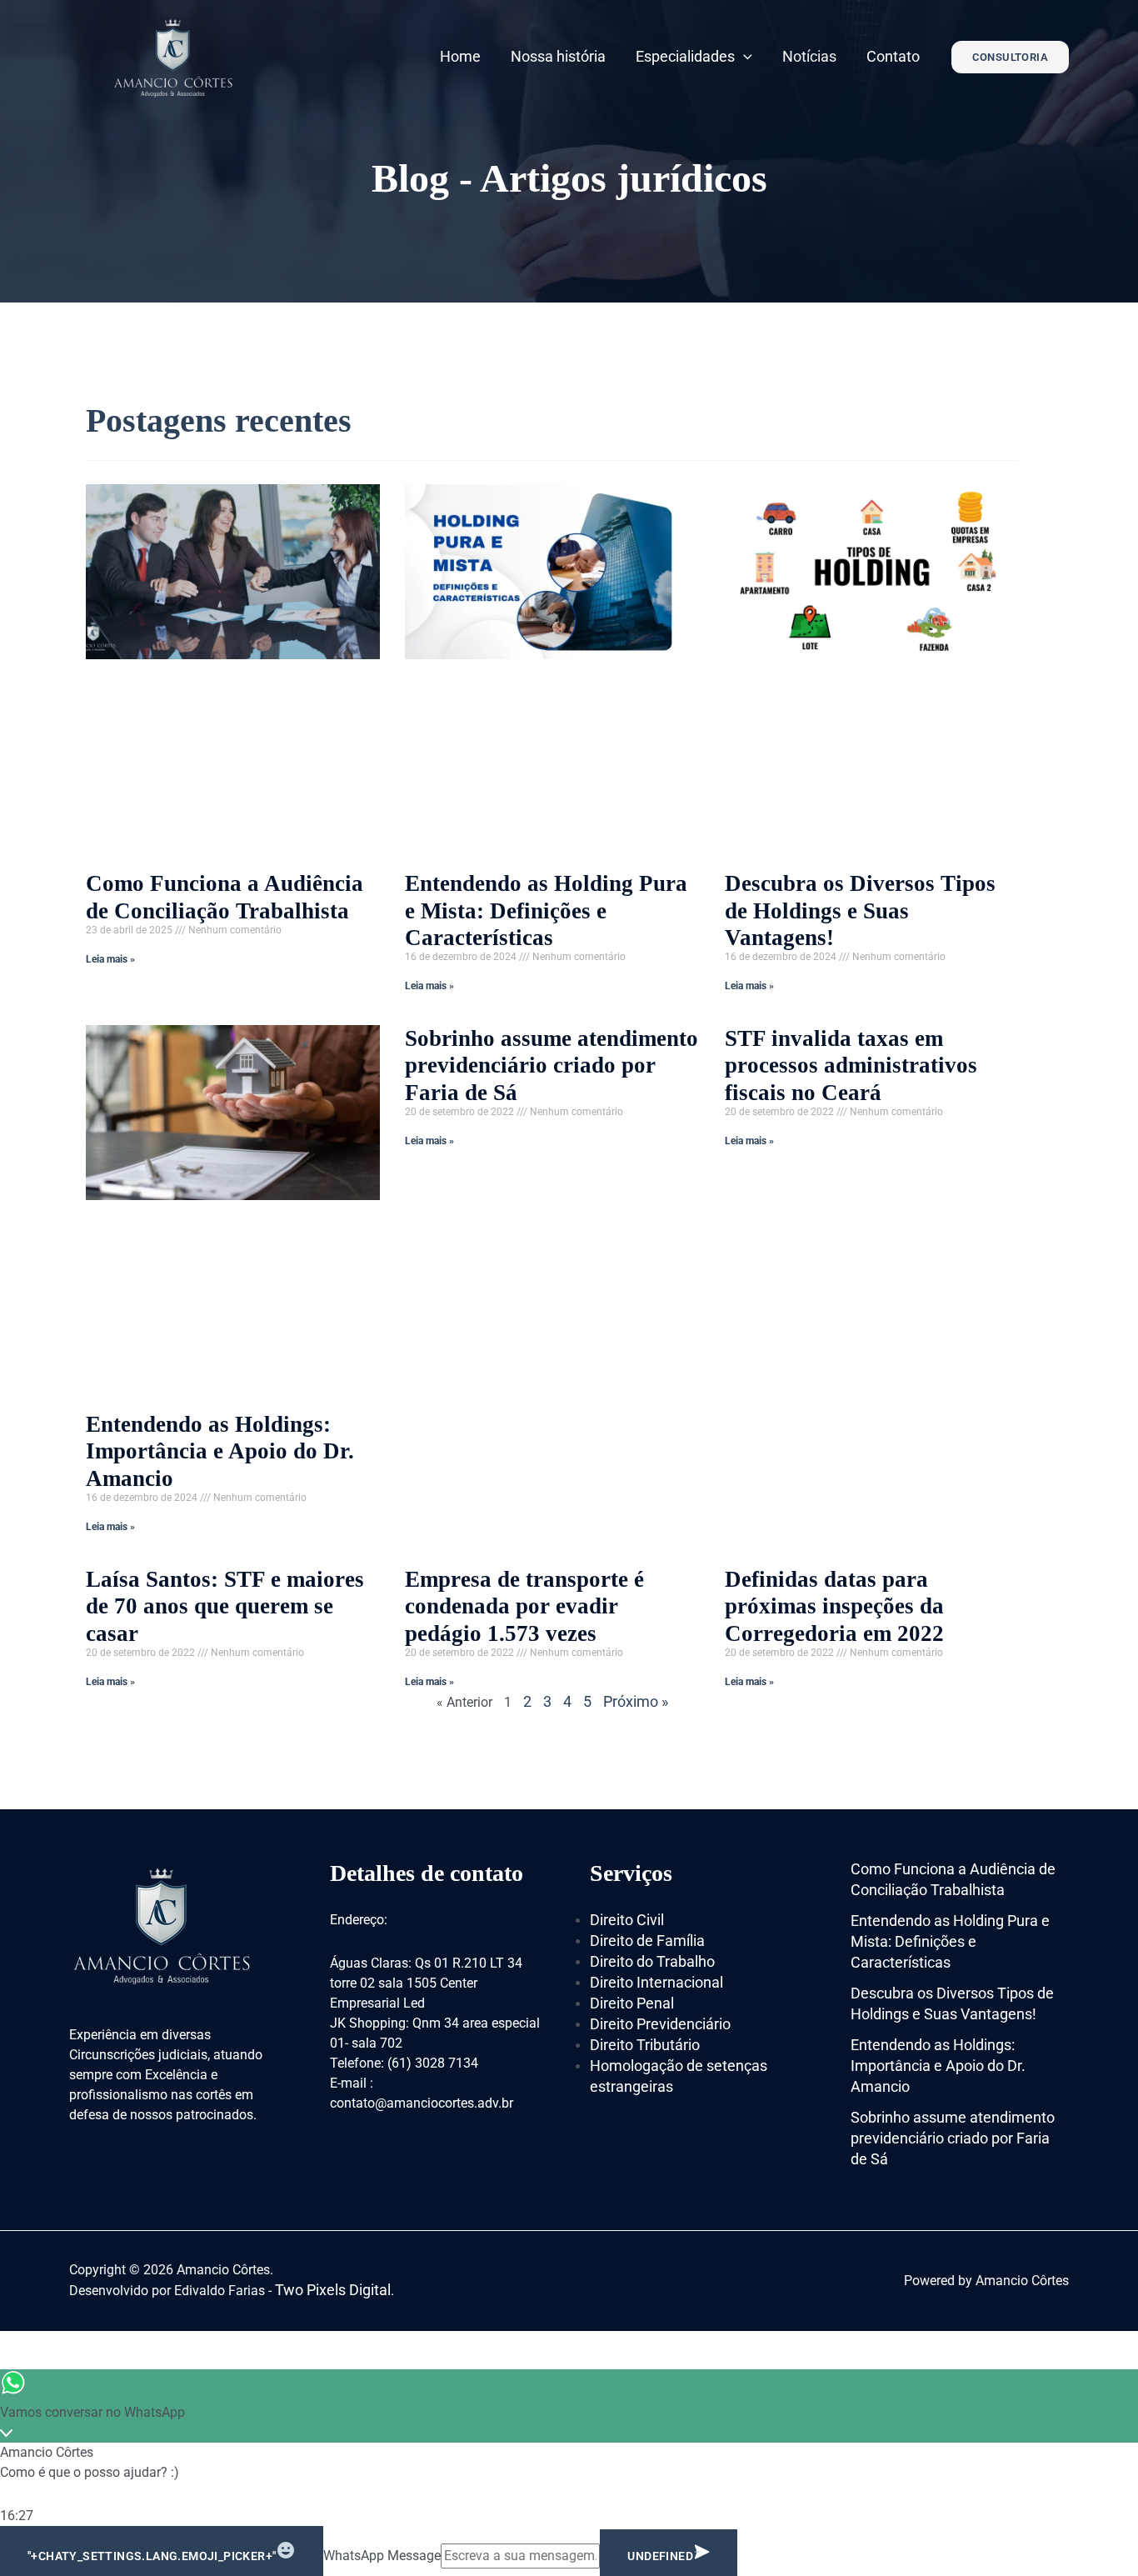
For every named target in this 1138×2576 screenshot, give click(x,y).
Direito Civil (627, 1920)
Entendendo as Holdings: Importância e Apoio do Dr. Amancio (220, 1451)
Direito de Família (647, 1941)
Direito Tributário (645, 2045)
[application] (744, 56)
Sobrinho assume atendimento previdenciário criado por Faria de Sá (552, 1065)
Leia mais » (110, 959)
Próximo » (636, 1701)
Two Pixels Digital (333, 2290)
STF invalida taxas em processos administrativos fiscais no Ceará (851, 1065)
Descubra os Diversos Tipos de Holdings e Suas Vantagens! (860, 910)
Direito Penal (632, 2003)
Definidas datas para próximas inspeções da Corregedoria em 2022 (834, 1606)
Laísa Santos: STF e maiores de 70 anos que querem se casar (225, 1606)
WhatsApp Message (382, 2556)
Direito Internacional (656, 1982)
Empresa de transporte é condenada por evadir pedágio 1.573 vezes (524, 1606)
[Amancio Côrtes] (173, 55)
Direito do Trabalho (652, 1961)
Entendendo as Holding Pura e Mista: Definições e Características (546, 910)
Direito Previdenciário (660, 2024)
